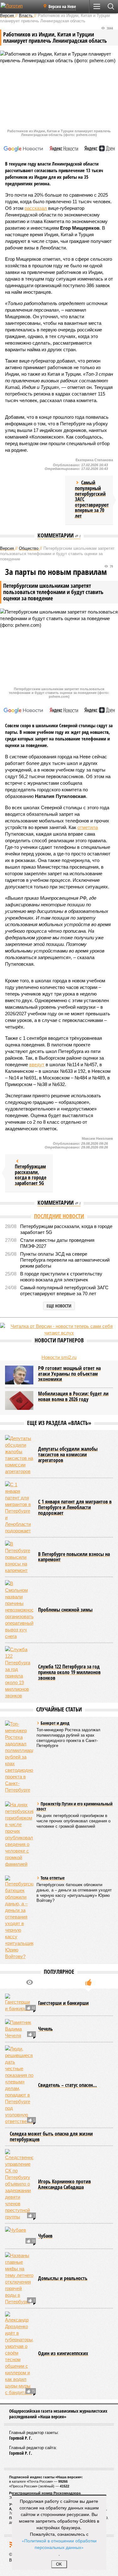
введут (37, 1064)
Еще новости (59, 1306)
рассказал (36, 208)
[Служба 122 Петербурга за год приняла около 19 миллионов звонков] (19, 1673)
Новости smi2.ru (59, 1357)
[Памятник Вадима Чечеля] (19, 2029)
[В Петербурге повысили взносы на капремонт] (19, 1557)
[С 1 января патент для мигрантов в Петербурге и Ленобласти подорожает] (19, 1508)
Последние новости (59, 1216)
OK (59, 2564)
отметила (88, 827)
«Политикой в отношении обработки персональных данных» (59, 2544)
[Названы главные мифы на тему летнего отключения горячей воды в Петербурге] (19, 2279)
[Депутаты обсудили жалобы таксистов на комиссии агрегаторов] (19, 1455)
